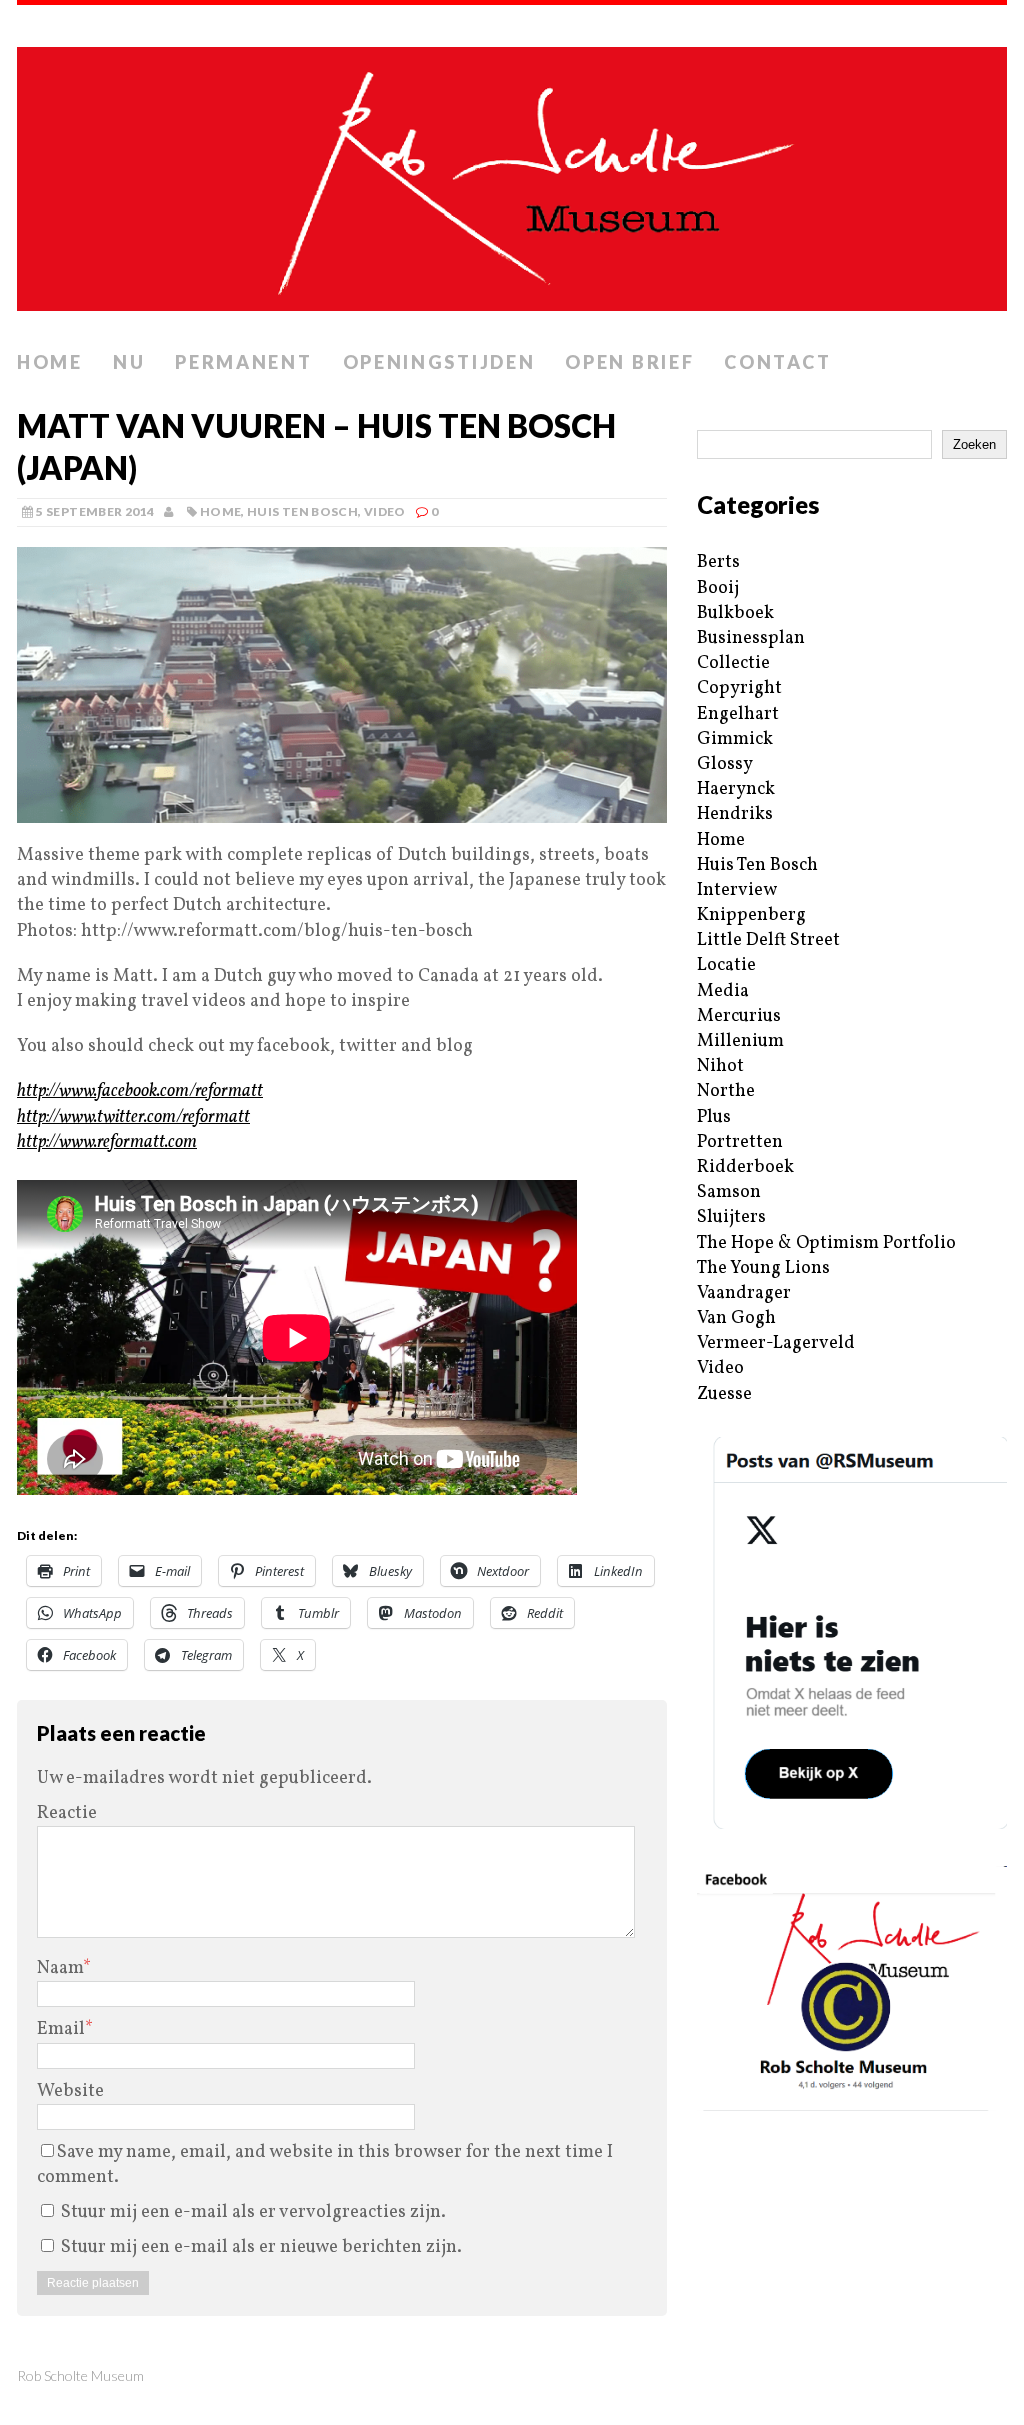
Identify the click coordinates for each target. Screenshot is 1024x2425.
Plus (714, 1117)
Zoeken (974, 444)
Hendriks (735, 814)
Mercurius (739, 1016)
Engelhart (738, 714)
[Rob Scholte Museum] (512, 173)
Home (50, 362)
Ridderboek (745, 1167)
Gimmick (735, 739)
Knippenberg (751, 915)
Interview (737, 890)
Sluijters (731, 1217)
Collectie (733, 663)
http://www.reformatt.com (107, 1142)
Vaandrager (744, 1293)
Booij (718, 588)
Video (385, 511)
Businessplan (751, 638)
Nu (129, 362)
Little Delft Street (768, 940)
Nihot (720, 1066)
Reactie (67, 1813)
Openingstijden (439, 362)
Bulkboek (735, 613)
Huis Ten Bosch (302, 511)
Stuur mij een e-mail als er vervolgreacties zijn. (253, 2212)
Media (723, 991)
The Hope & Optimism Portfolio (826, 1243)
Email (61, 2029)
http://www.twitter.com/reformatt (133, 1117)
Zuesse (724, 1394)
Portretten (740, 1142)
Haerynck (736, 789)
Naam (60, 1968)
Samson (729, 1192)
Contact (777, 362)
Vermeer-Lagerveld (776, 1343)
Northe (726, 1091)
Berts (718, 562)
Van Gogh (736, 1318)
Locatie (726, 965)
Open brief (629, 362)
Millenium (740, 1041)
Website (70, 2091)
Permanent (243, 362)
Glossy (725, 764)
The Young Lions (763, 1268)
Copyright (739, 688)
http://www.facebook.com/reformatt (140, 1091)
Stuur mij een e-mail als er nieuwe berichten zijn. (261, 2247)
